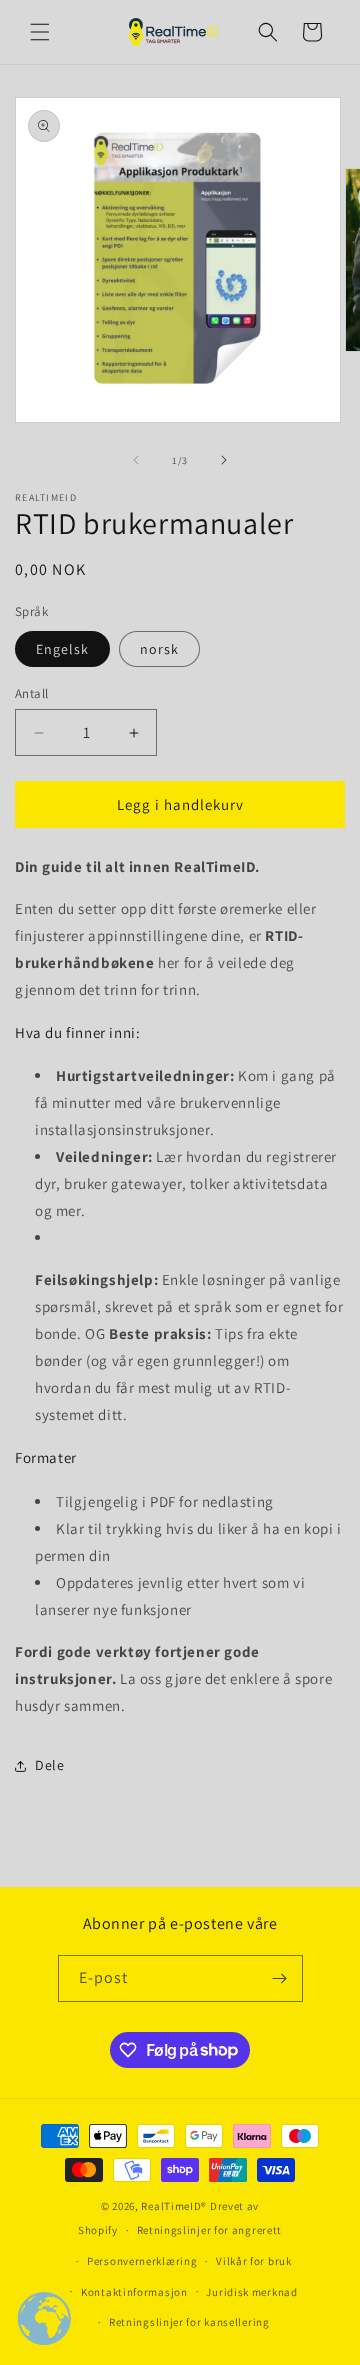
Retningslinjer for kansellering (189, 2322)
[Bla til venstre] (136, 460)
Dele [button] (49, 1765)
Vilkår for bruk (254, 2261)
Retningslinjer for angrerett (210, 2230)
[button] (40, 32)
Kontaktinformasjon (134, 2292)
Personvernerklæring (142, 2261)
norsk (159, 649)
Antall (31, 693)
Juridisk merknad (251, 2292)
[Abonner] (280, 1978)
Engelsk (62, 649)
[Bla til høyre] (224, 460)
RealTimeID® (174, 2206)
